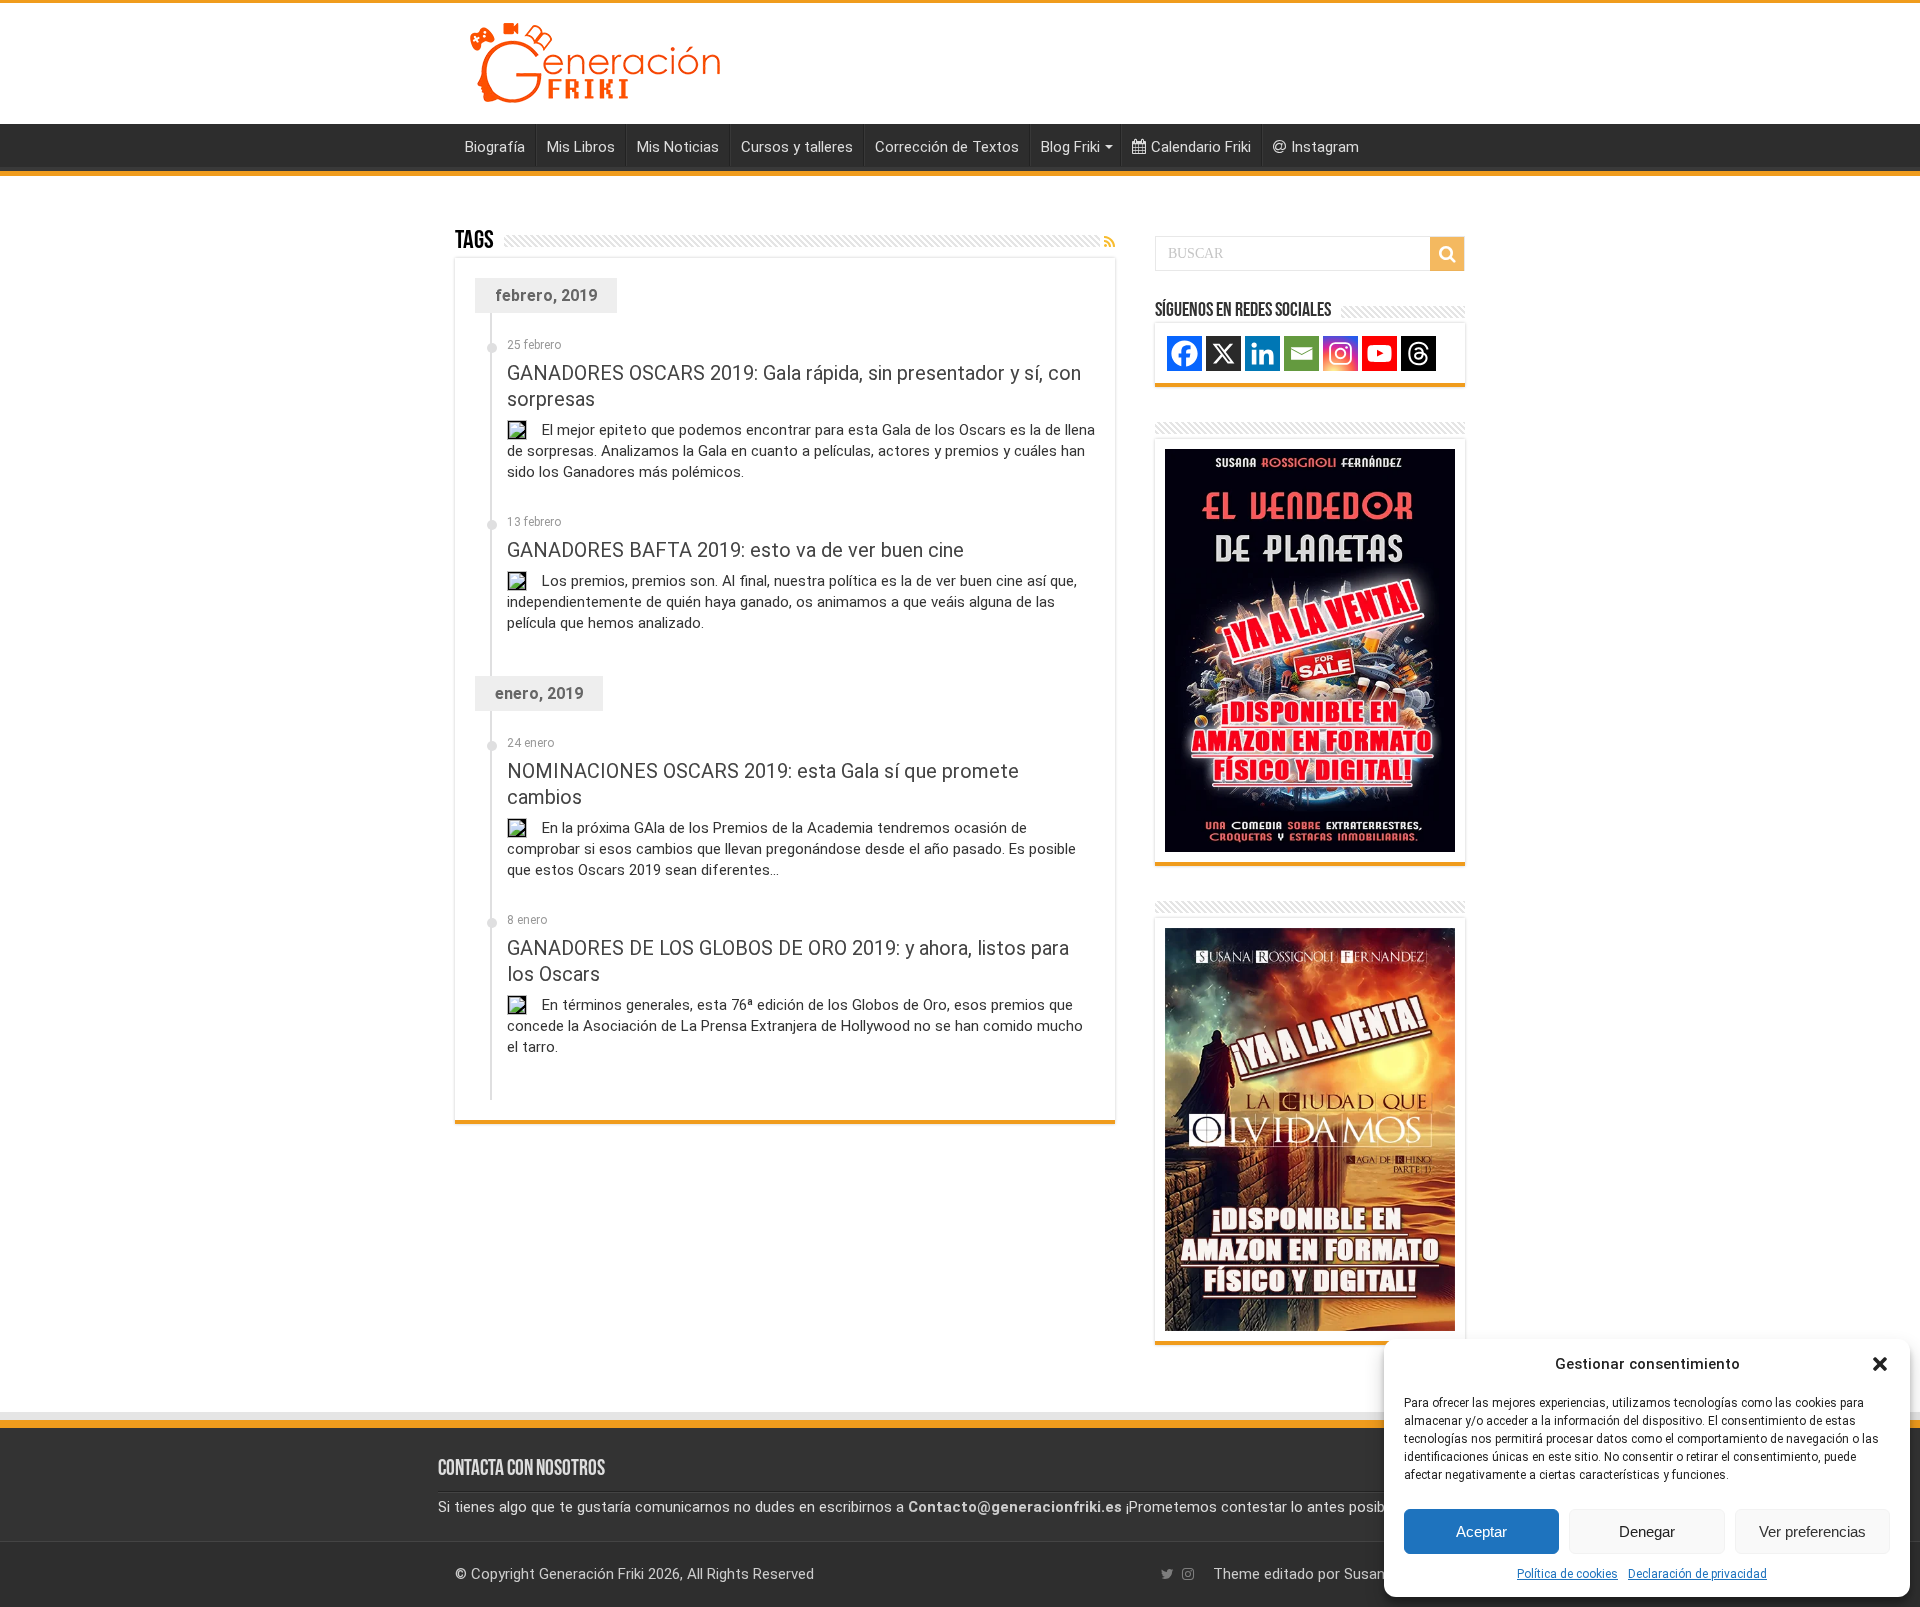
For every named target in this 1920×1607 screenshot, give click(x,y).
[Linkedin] (1262, 353)
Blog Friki (1070, 147)
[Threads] (1418, 353)
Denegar (1647, 1531)
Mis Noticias (678, 147)
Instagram (1325, 147)
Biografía (495, 147)
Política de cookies (1567, 1574)
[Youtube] (1379, 353)
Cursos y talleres (797, 147)
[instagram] (1188, 1574)
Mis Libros (581, 147)
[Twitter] (1167, 1574)
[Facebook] (1184, 353)
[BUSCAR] (1447, 254)
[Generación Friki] (595, 60)
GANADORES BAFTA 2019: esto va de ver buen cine (735, 550)
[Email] (1301, 353)
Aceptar (1481, 1531)
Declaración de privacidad (1697, 1574)
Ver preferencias (1812, 1531)
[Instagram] (1340, 353)
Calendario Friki (1201, 147)
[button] (1880, 1364)
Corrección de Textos (947, 147)
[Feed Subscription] (1109, 242)
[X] (1223, 353)
